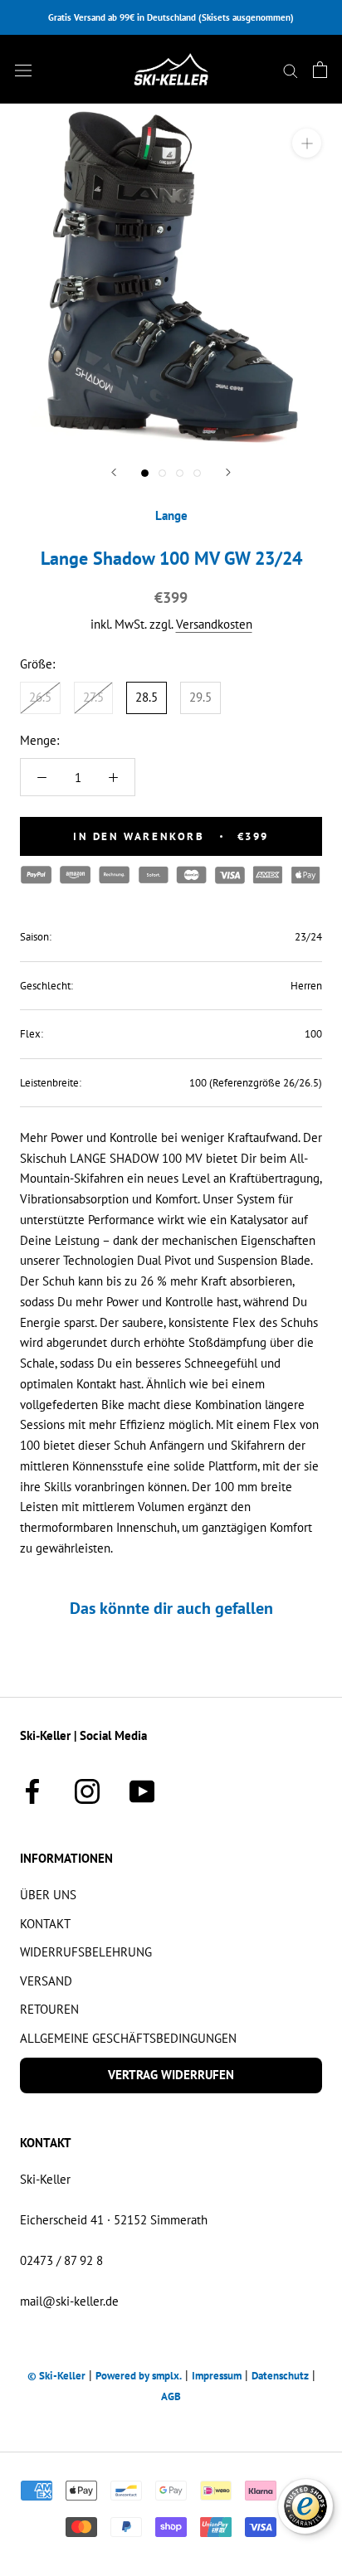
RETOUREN (49, 2009)
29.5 (200, 697)
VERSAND (46, 1981)
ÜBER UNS (48, 1895)
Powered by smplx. (139, 2376)
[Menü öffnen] (23, 70)
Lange (171, 515)
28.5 (147, 697)
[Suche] (291, 70)
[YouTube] (142, 1789)
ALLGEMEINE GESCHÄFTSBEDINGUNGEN (128, 2038)
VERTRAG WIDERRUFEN (171, 2075)
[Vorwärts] (228, 472)
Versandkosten (214, 624)
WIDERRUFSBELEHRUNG (86, 1952)
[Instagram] (87, 1789)
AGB (171, 2396)
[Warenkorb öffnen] (320, 70)
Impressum (217, 2376)
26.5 (40, 697)
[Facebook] (32, 1789)
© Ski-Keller (56, 2376)
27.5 (93, 697)
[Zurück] (114, 472)
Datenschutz (280, 2376)
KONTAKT (45, 1924)
